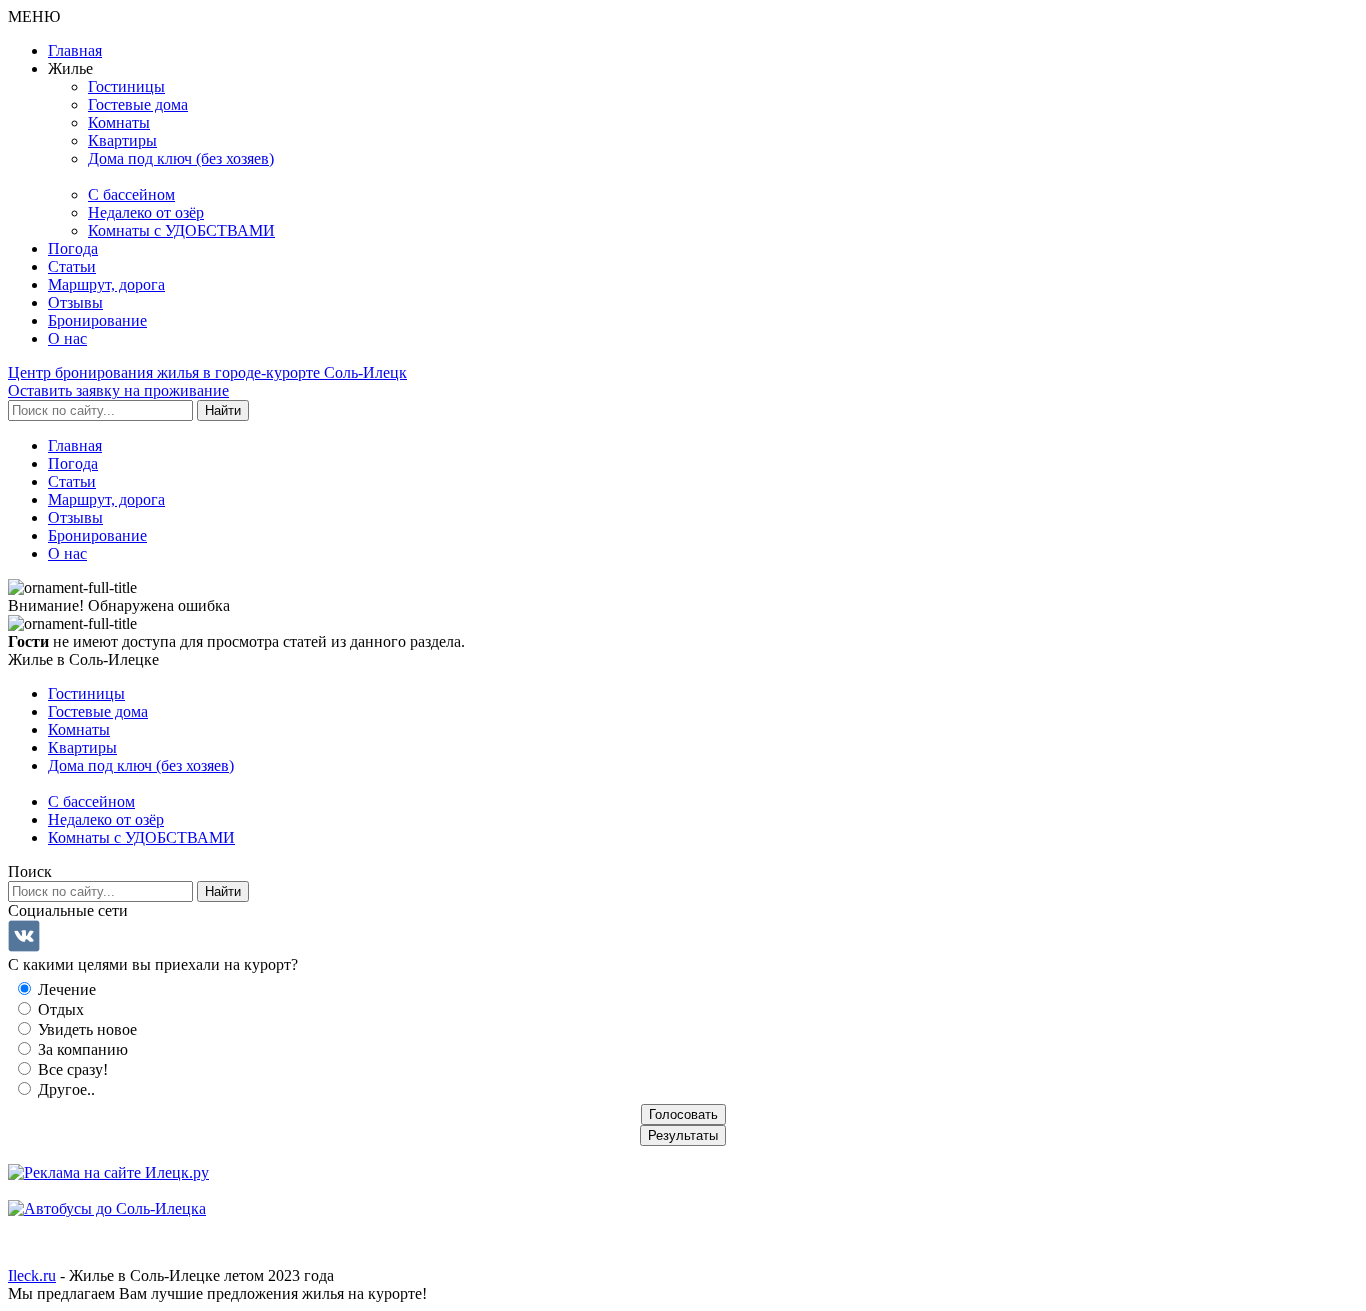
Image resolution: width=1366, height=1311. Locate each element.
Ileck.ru (32, 1275)
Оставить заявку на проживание (118, 390)
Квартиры (122, 140)
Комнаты (119, 122)
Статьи (72, 266)
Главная (75, 50)
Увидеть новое (85, 1029)
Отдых (59, 1009)
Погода (73, 248)
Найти (223, 410)
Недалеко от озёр (146, 212)
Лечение (65, 989)
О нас (67, 338)
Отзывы (75, 302)
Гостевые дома (138, 104)
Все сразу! (71, 1069)
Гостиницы (126, 86)
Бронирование (97, 320)
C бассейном (131, 194)
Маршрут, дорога (106, 284)
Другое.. (64, 1089)
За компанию (81, 1049)
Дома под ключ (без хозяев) (181, 158)
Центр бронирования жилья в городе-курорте (207, 372)
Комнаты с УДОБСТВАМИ (181, 230)
